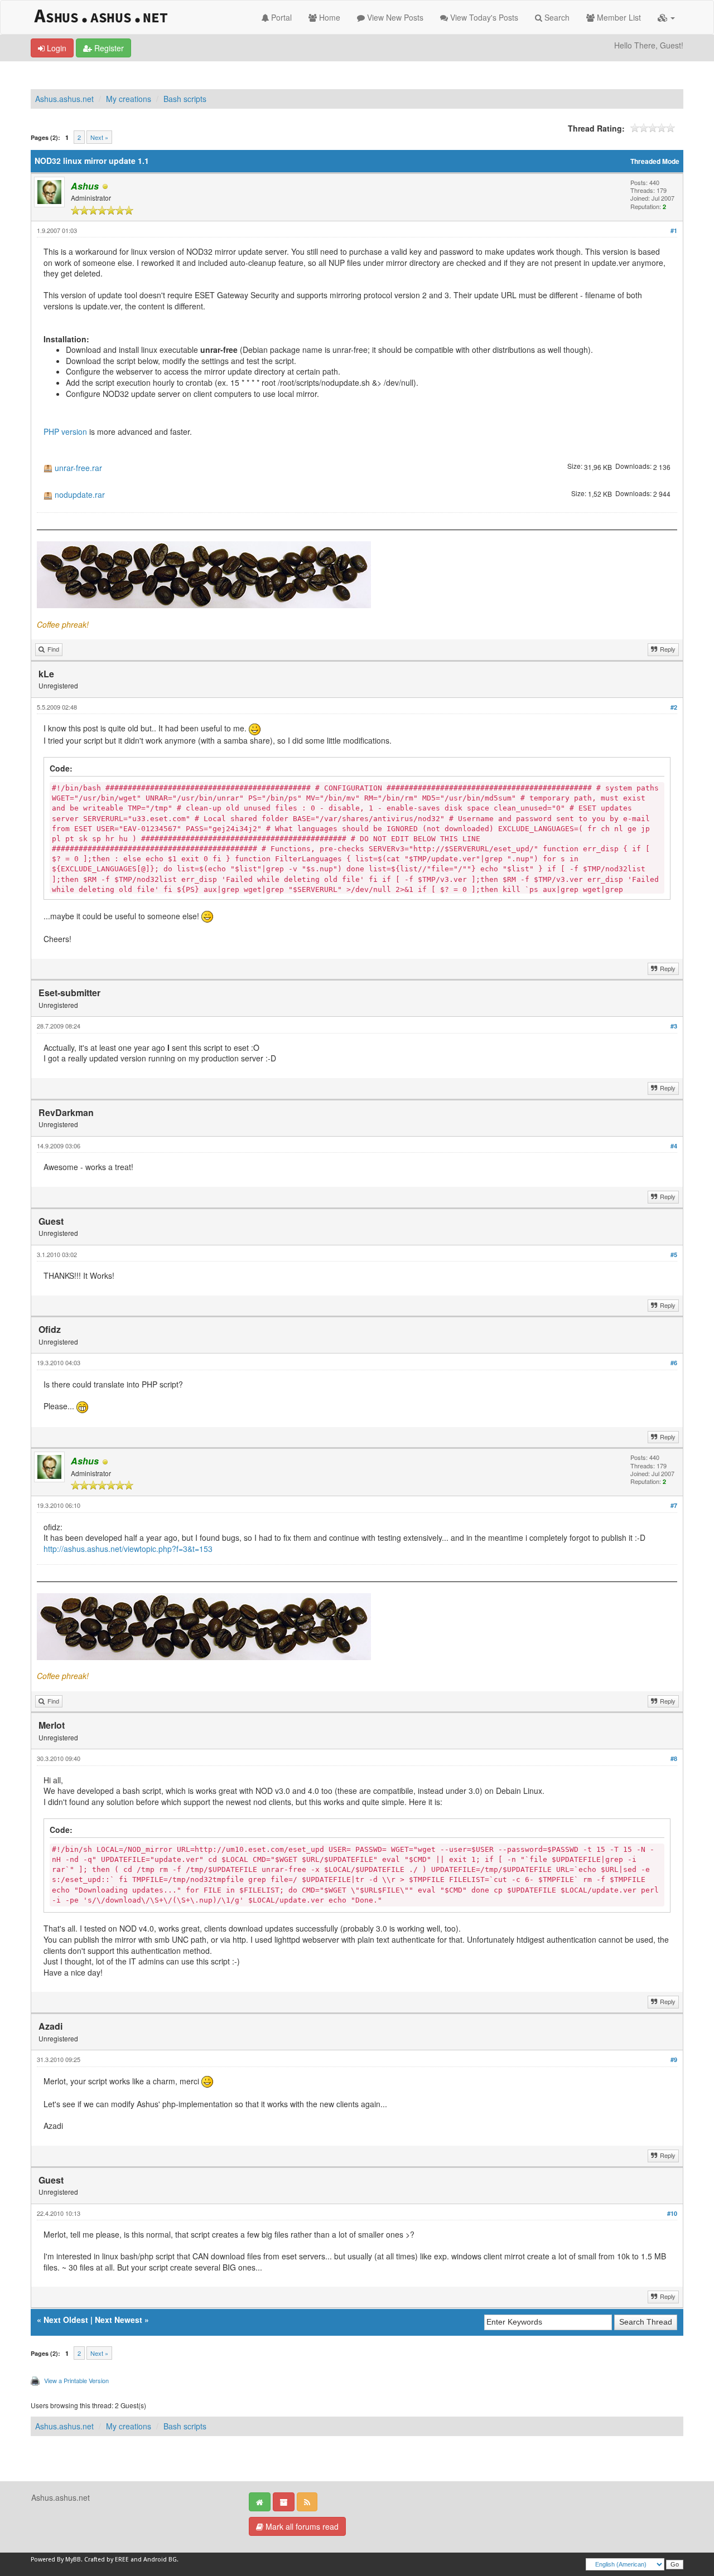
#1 (674, 231)
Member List (618, 17)
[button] (666, 17)
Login (56, 48)
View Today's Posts (483, 17)
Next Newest (119, 2320)
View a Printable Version (76, 2380)
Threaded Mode (655, 161)
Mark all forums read (301, 2526)
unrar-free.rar (78, 468)
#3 (674, 1026)
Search (556, 17)
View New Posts (394, 17)
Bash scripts (185, 99)
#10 (672, 2213)
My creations (129, 99)
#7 (674, 1505)
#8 (674, 1758)
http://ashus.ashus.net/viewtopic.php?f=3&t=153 (128, 1549)
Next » (99, 137)
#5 (674, 1255)
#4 (674, 1146)
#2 (674, 707)
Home (329, 17)
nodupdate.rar (80, 495)
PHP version (65, 431)
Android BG (160, 2560)
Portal (280, 17)
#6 (674, 1363)
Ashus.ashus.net (64, 99)
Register (108, 48)
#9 (674, 2060)
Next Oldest (66, 2320)
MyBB (73, 2560)
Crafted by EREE (107, 2560)
